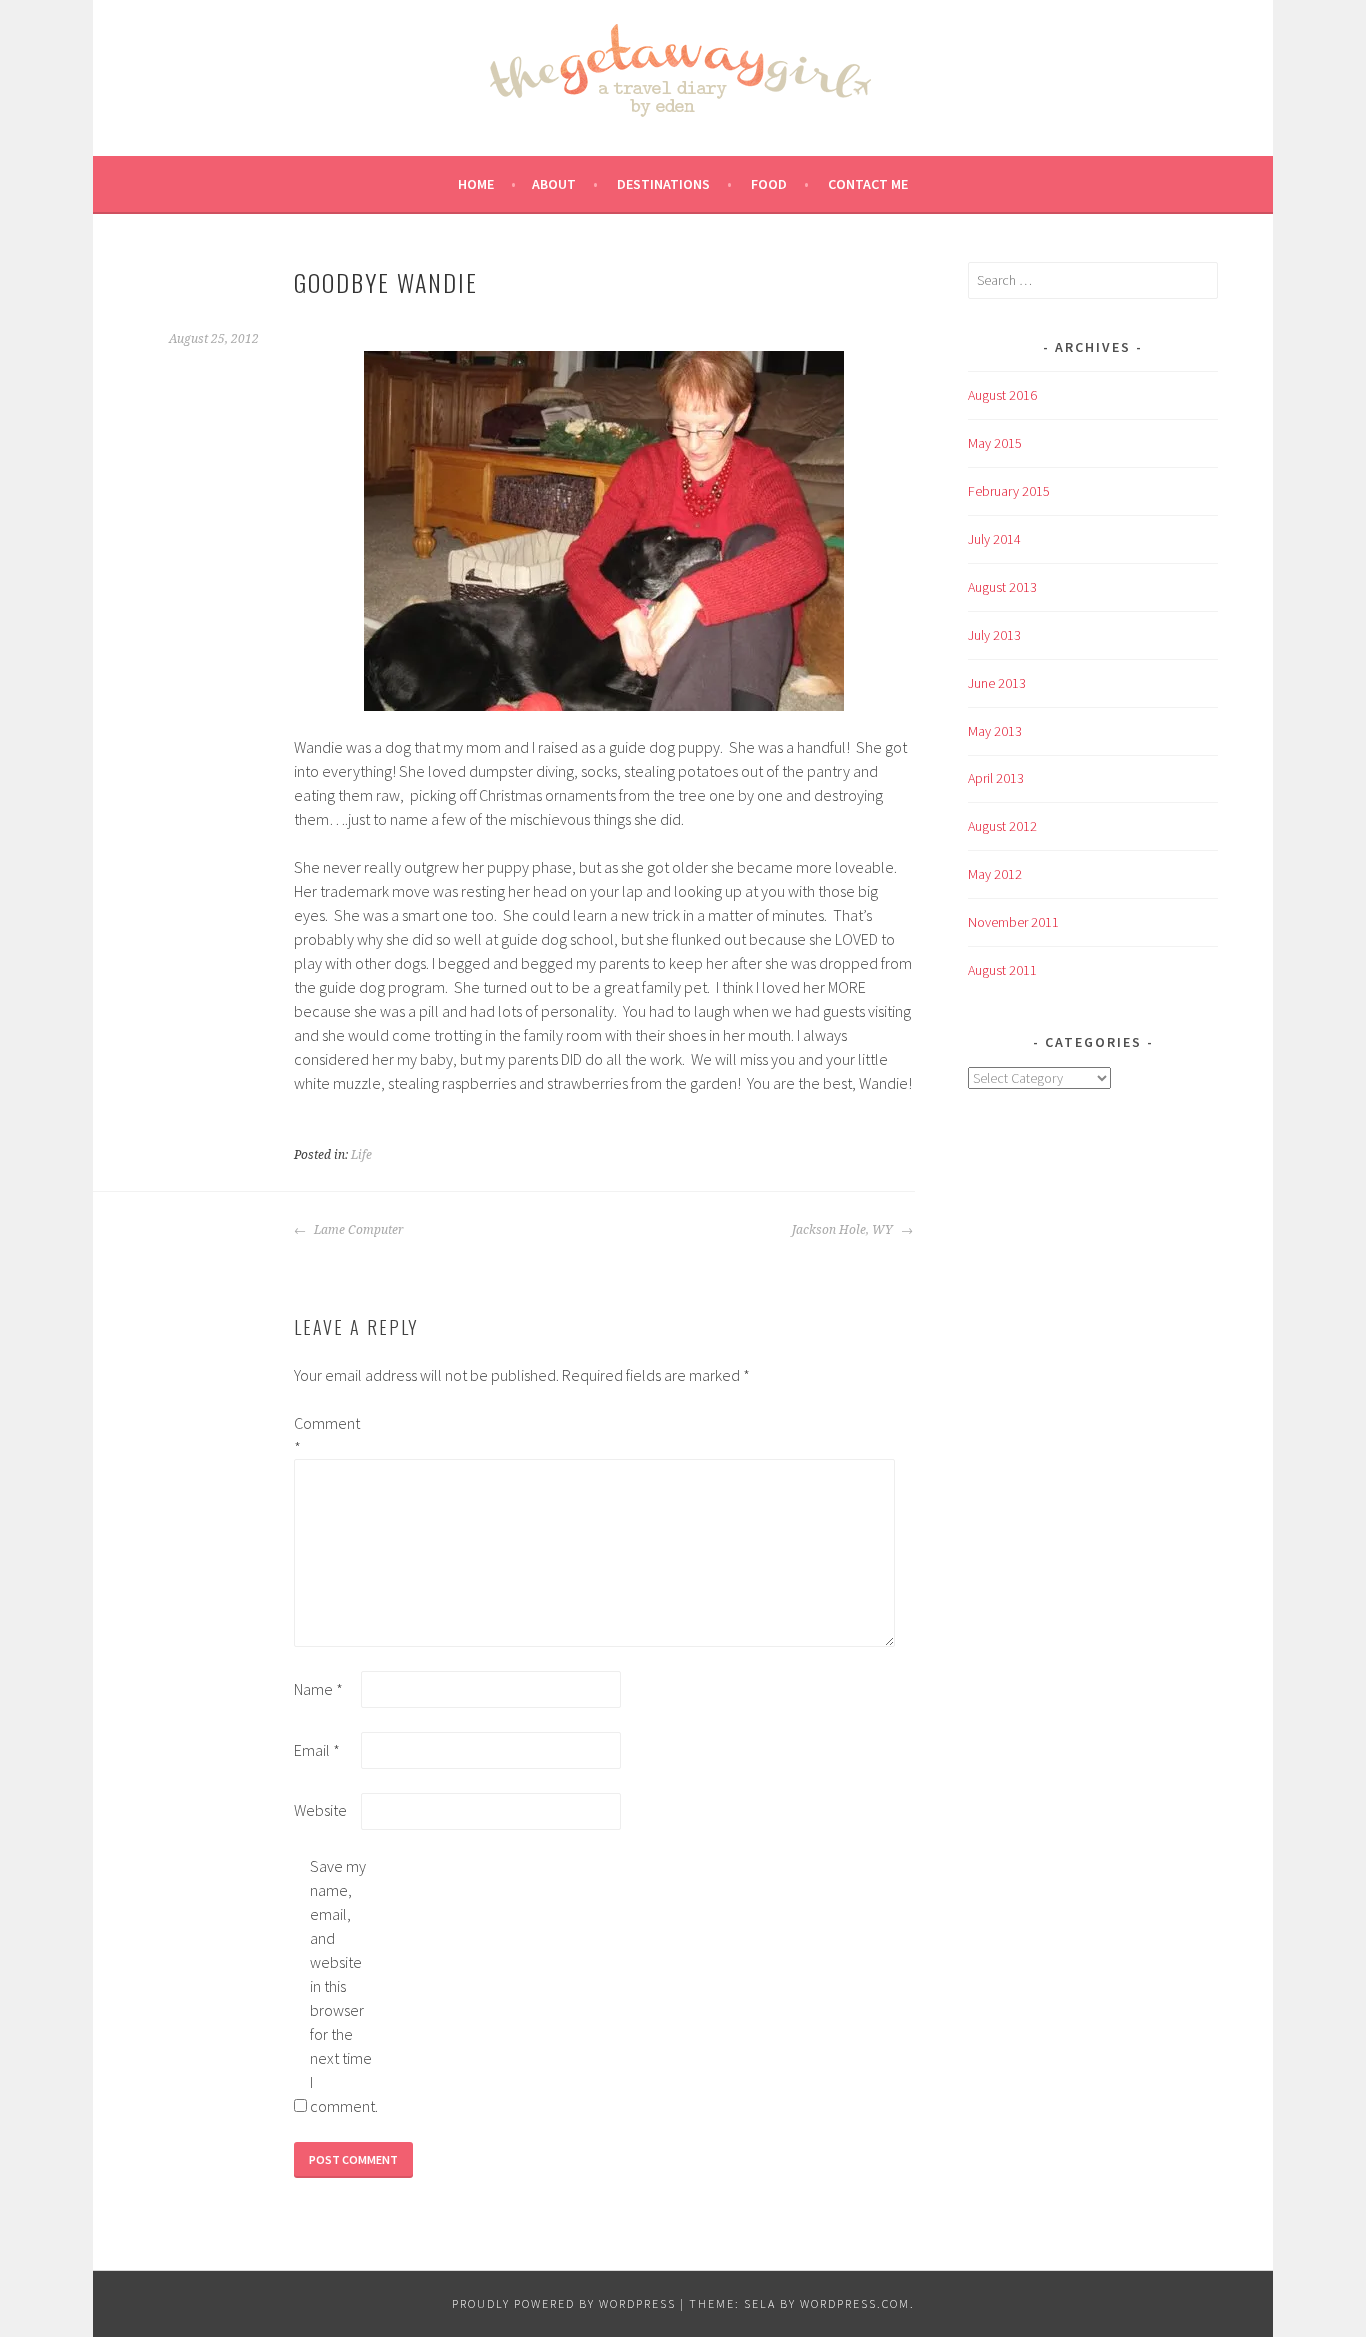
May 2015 (995, 443)
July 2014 (994, 539)
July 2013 (994, 635)
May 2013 (995, 731)
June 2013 (997, 683)
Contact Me (868, 184)
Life (361, 1155)
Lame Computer (357, 1230)
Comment (326, 1435)
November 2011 (1013, 922)
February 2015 (1009, 491)
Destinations (663, 184)
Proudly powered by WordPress (564, 2303)
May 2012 (995, 874)
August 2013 (1002, 587)
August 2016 (1002, 395)
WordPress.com (855, 2303)
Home (476, 184)
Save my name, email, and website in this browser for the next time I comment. (342, 1986)
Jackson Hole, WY (844, 1230)
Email (317, 1750)
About (554, 184)
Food (769, 184)
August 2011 (1002, 970)
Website (320, 1810)
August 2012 (1002, 826)
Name (318, 1689)
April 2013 (996, 778)
